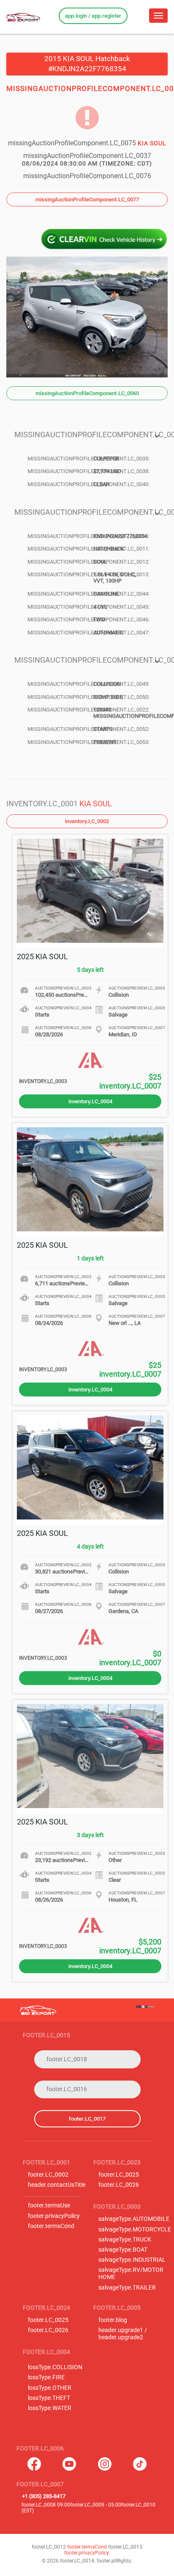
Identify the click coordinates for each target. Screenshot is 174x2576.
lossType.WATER (50, 2408)
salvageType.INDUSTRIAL (132, 2260)
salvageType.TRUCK (125, 2240)
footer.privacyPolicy (54, 2216)
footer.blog (113, 2320)
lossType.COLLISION (55, 2367)
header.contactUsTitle (57, 2185)
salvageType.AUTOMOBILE (134, 2219)
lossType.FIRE (46, 2377)
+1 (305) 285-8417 (44, 2496)
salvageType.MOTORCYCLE (135, 2230)
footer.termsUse (49, 2206)
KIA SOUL (96, 804)
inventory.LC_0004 (90, 1101)
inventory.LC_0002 (87, 821)
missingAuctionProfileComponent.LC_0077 (87, 199)
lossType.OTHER (50, 2388)
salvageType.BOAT (123, 2250)
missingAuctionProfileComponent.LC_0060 (87, 393)
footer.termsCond (51, 2226)
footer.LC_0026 (119, 2185)
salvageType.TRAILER (127, 2288)
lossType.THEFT (49, 2398)
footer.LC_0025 (119, 2175)
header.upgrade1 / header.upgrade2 (123, 2334)
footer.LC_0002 (48, 2175)
